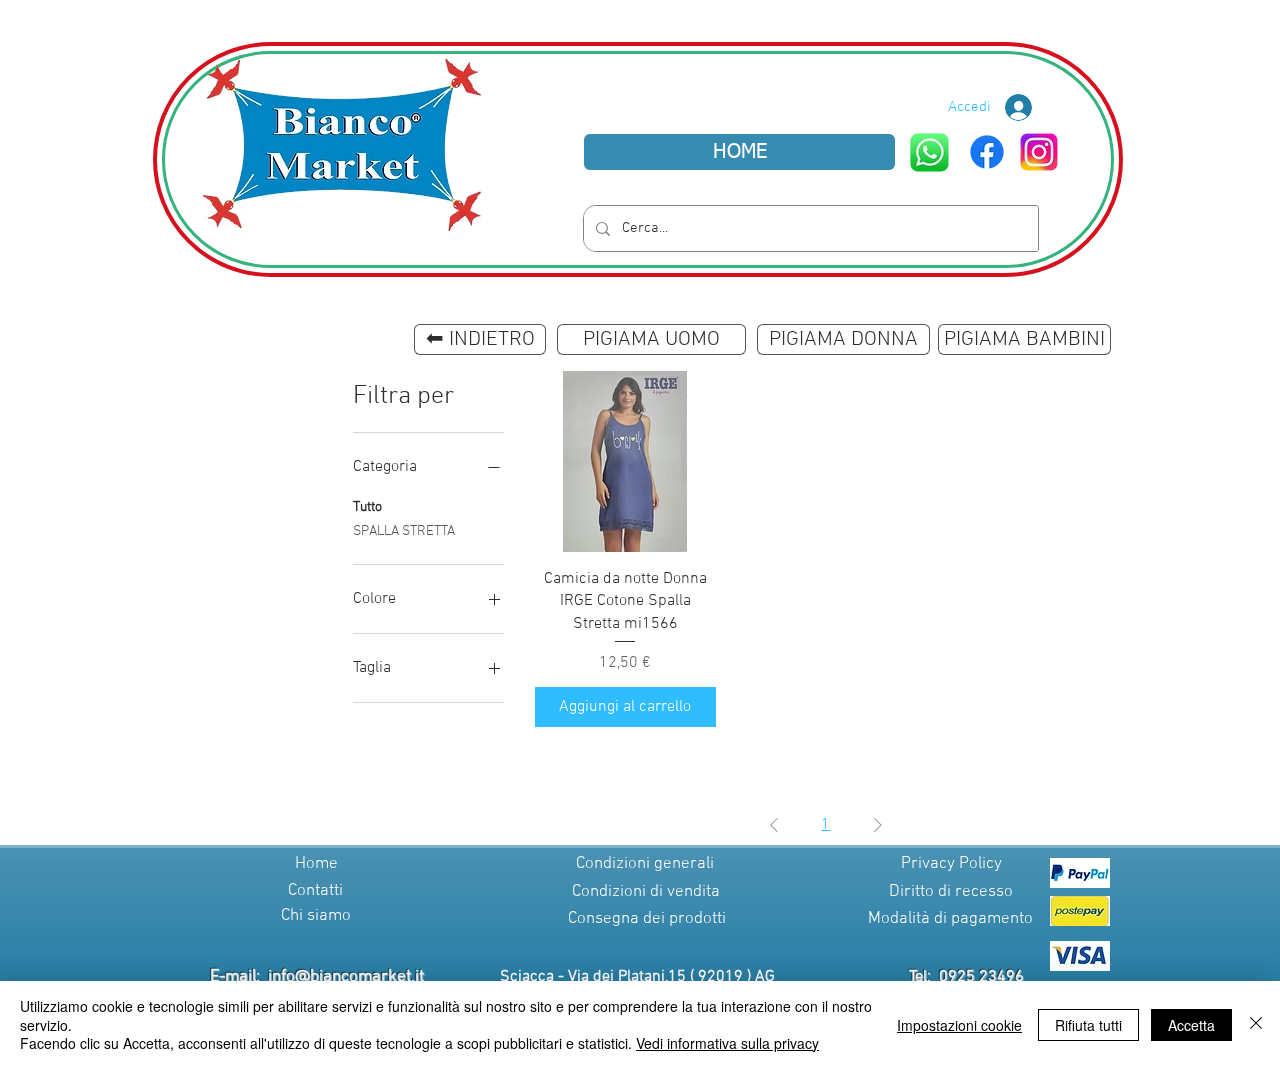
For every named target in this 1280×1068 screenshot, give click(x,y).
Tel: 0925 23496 (966, 977)
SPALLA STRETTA (404, 531)
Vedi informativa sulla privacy (727, 1043)
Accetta (1191, 1025)
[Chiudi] (1256, 1024)
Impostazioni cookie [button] (959, 1025)
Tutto (367, 507)
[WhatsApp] (929, 152)
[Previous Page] (774, 825)
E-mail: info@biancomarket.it (317, 977)
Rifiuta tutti (1088, 1025)
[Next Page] (878, 825)
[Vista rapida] (625, 461)
